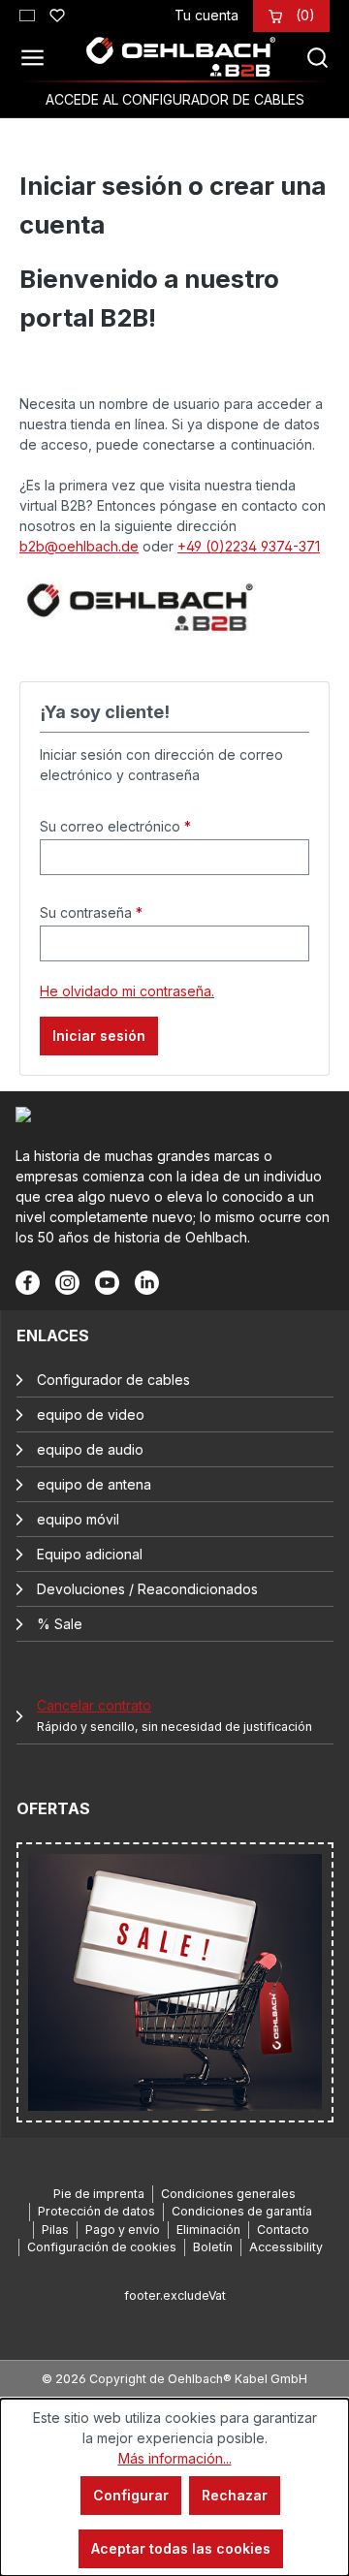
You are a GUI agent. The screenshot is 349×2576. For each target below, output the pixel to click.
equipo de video (91, 1414)
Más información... (175, 2458)
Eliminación (208, 2230)
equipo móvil (78, 1519)
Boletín (213, 2247)
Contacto (283, 2230)
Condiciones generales (228, 2194)
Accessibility (286, 2247)
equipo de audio (90, 1449)
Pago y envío (123, 2230)
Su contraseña (91, 912)
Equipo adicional (90, 1554)
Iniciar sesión (99, 1036)
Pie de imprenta (99, 2194)
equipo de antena (94, 1484)
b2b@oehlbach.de (79, 546)
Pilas (55, 2230)
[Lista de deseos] (57, 13)
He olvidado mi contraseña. (127, 991)
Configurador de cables (113, 1380)
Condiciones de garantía (242, 2211)
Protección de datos (96, 2211)
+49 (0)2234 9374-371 (249, 546)
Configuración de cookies (102, 2247)
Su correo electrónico (115, 826)
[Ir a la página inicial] (181, 57)
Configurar (131, 2495)
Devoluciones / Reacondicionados (147, 1589)
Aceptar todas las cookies (181, 2548)
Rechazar (235, 2495)
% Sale (60, 1624)
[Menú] (38, 57)
